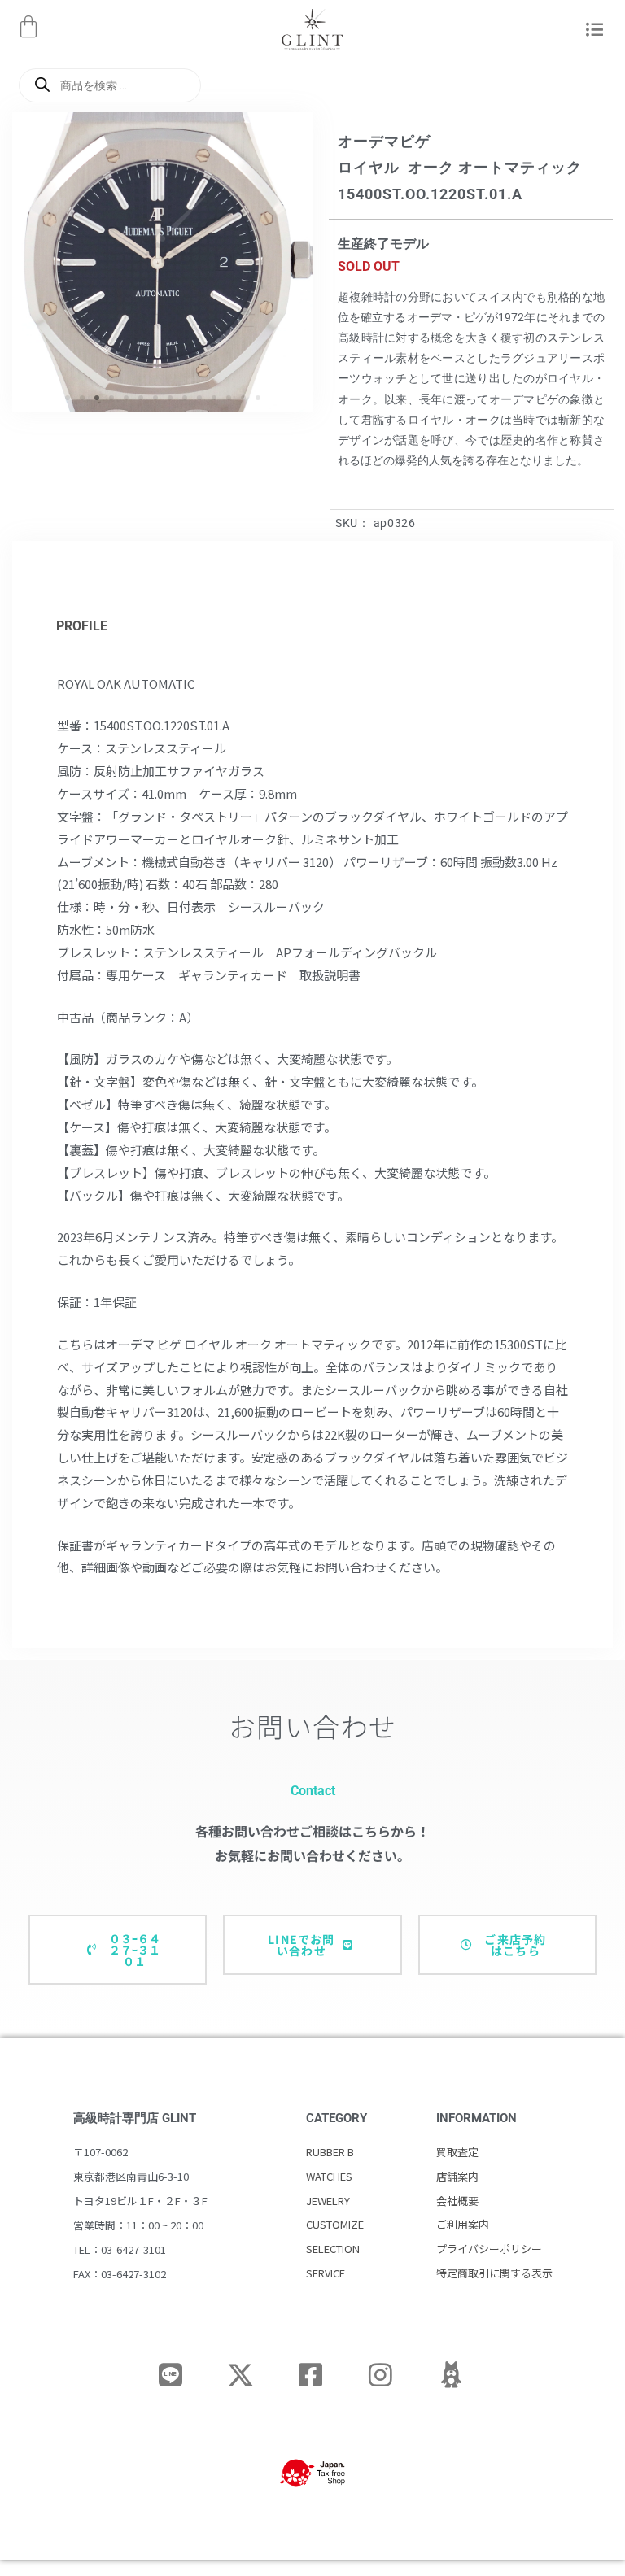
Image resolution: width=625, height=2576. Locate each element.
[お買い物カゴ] (28, 27)
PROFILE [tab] (82, 626)
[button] (592, 31)
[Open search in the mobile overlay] (110, 85)
